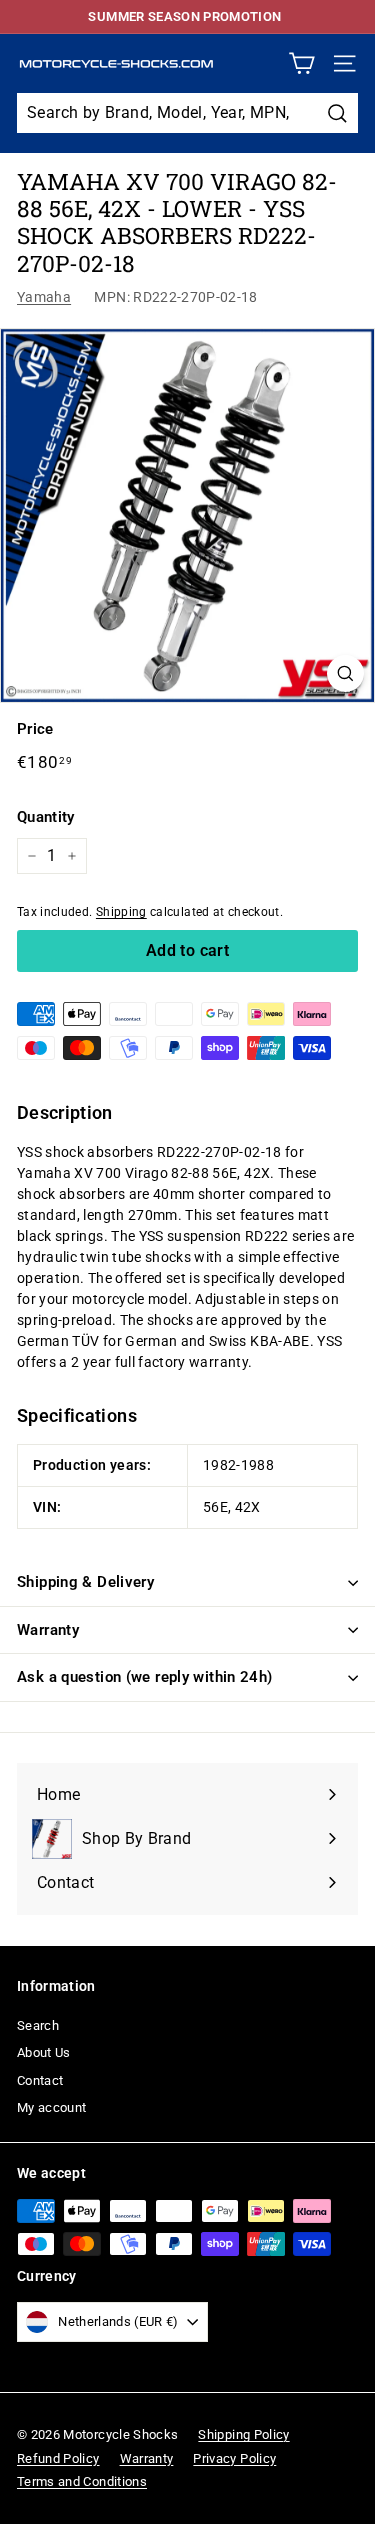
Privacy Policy (234, 2458)
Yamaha (44, 297)
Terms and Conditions (82, 2481)
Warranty (48, 1630)
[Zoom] (345, 673)
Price (35, 729)
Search (38, 2025)
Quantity (46, 817)
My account (52, 2107)
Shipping (121, 912)
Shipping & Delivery (85, 1582)
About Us (44, 2052)
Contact (40, 2080)
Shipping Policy (243, 2434)
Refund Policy (58, 2458)
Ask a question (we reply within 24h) (145, 1677)
